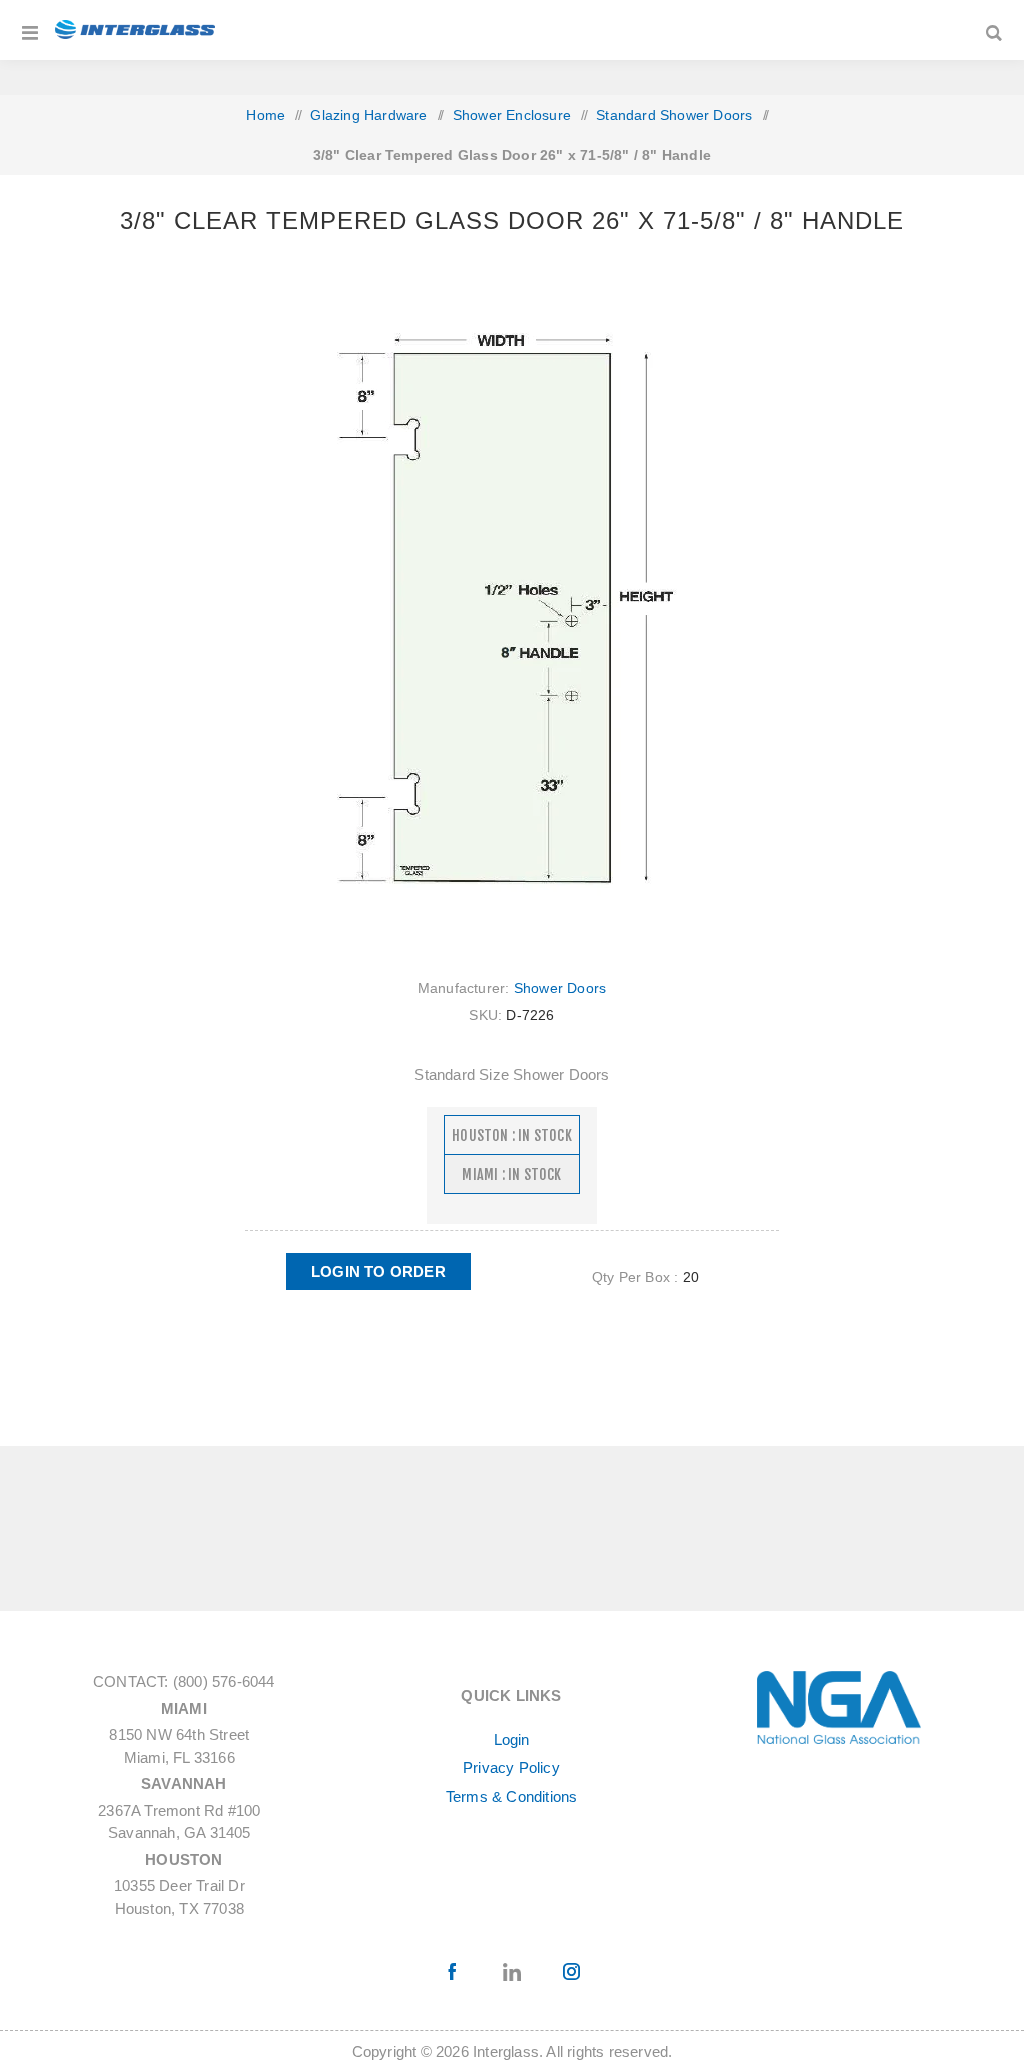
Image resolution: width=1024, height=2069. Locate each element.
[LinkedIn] (512, 1971)
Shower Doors (560, 988)
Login (512, 1739)
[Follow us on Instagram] (571, 1971)
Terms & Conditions (512, 1796)
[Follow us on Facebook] (453, 1971)
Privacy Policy (511, 1767)
